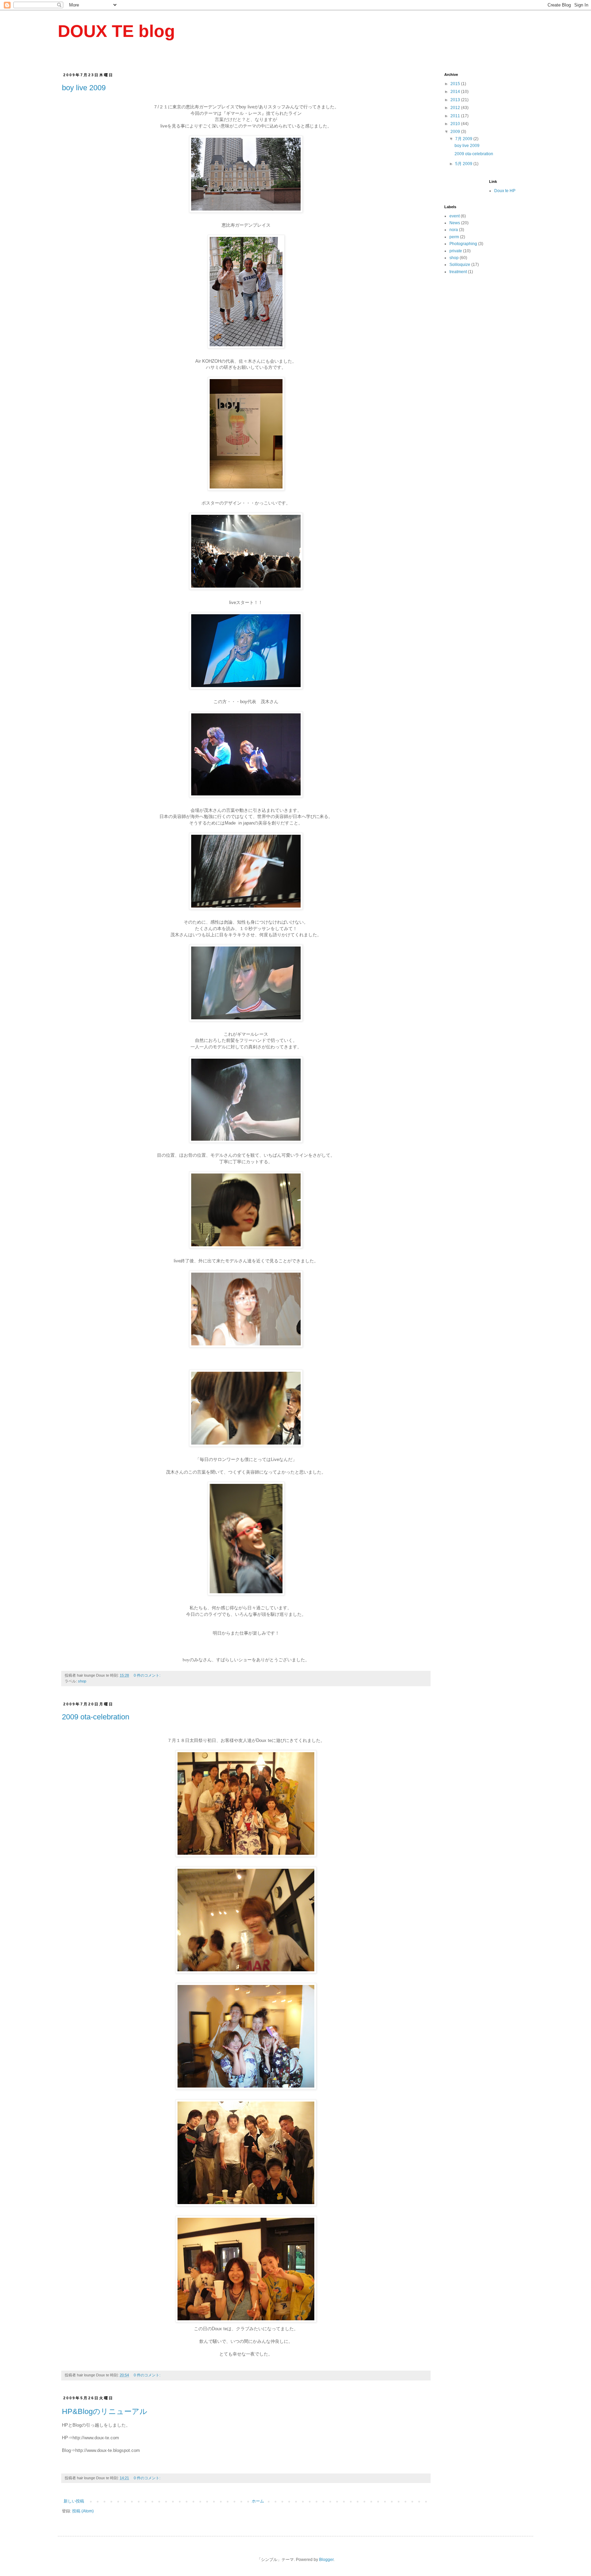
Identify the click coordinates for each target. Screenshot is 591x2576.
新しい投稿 (74, 2501)
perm (454, 237)
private (456, 251)
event (455, 216)
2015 (456, 84)
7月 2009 (464, 139)
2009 (456, 132)
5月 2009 (464, 164)
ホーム (258, 2501)
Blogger (326, 2560)
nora (454, 230)
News (455, 223)
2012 (456, 108)
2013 (456, 100)
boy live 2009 (84, 88)
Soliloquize (460, 265)
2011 (456, 116)
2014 (456, 92)
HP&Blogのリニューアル (105, 2411)
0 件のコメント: (148, 1675)
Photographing (463, 244)
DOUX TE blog (116, 31)
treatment (458, 272)
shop (82, 1681)
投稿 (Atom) (83, 2511)
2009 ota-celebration (96, 1717)
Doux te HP (505, 191)
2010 (456, 124)
